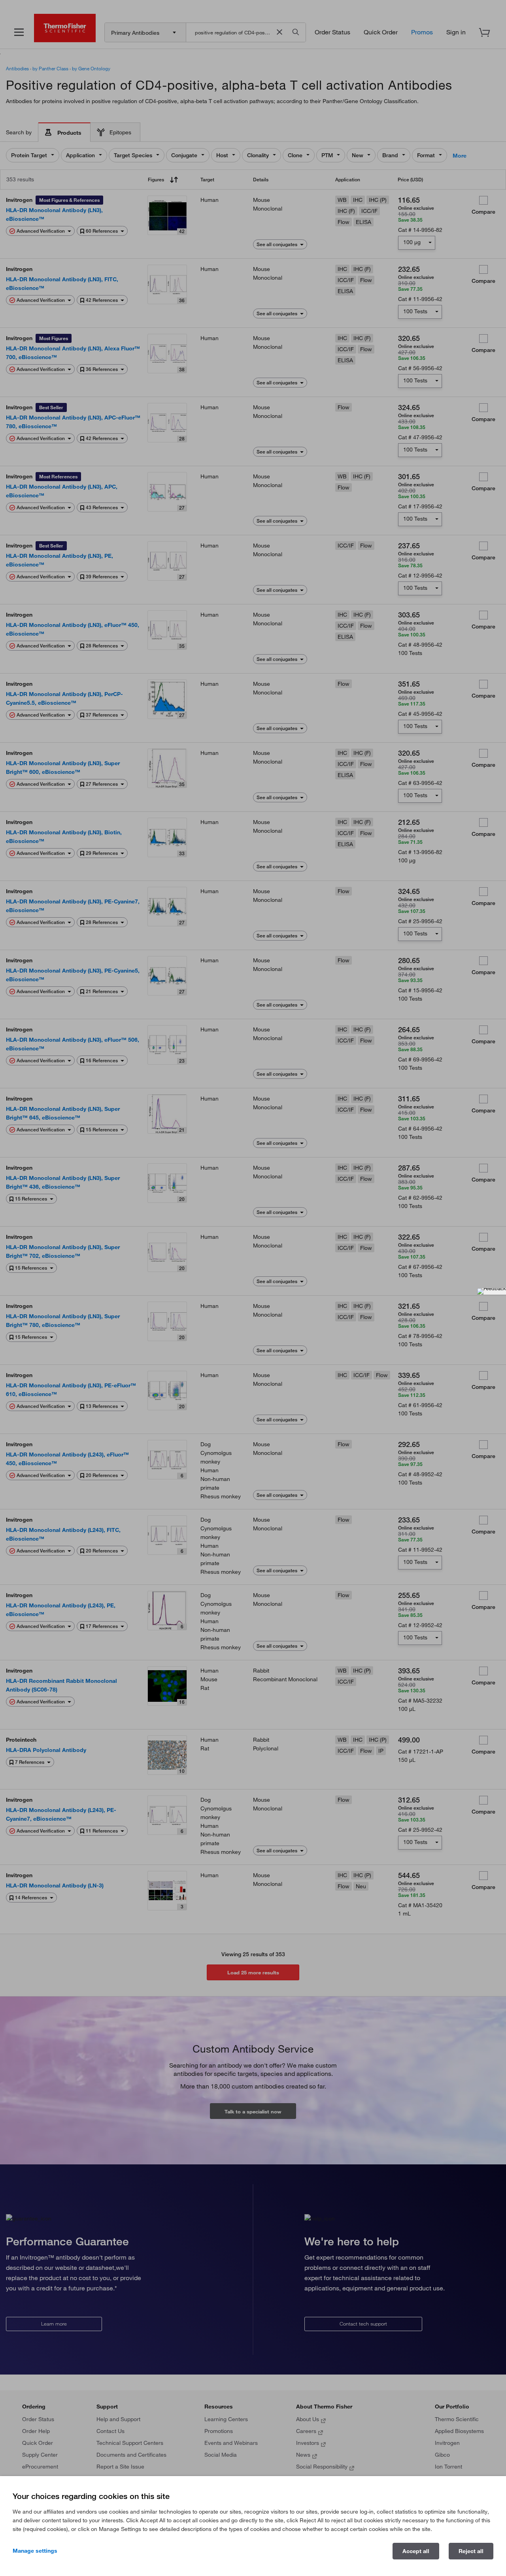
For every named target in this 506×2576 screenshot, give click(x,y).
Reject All (471, 2551)
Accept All (416, 2551)
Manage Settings (35, 2551)
